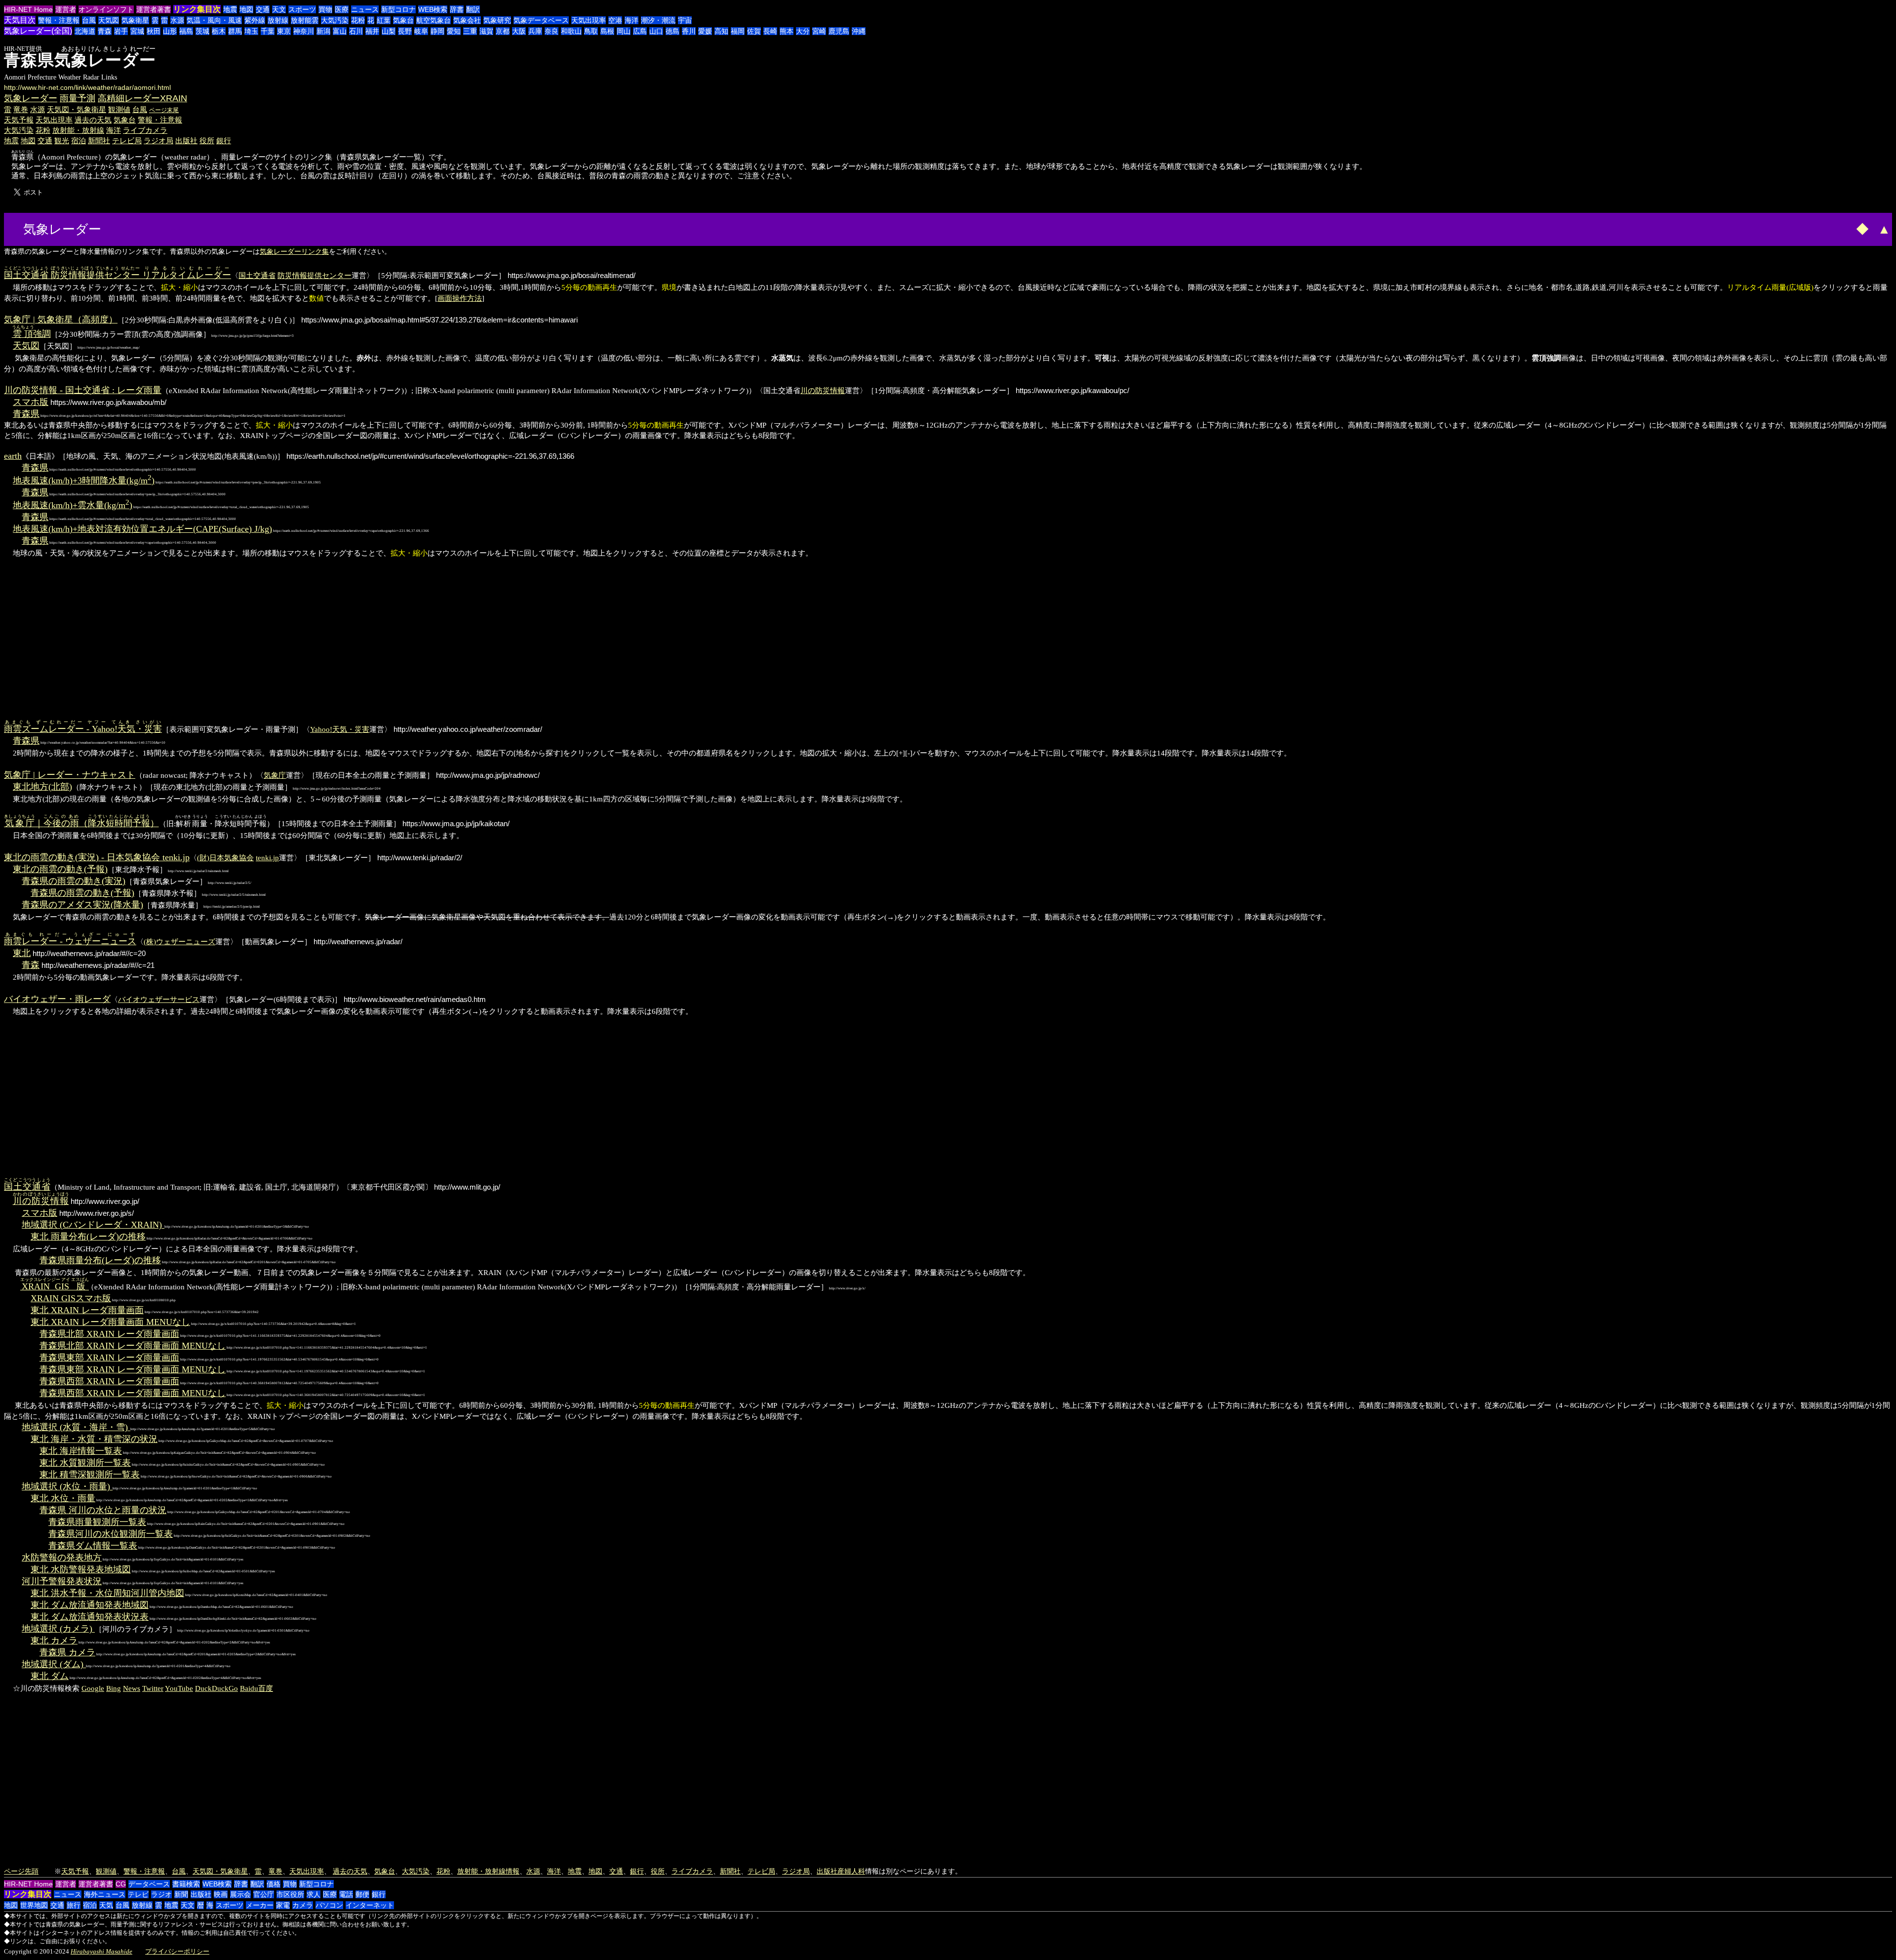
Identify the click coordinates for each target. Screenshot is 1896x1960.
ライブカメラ (145, 130)
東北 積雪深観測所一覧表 (90, 1475)
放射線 (278, 20)
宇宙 (685, 20)
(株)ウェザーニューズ (179, 941)
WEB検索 (433, 9)
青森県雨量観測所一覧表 (97, 1522)
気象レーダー (31, 98)
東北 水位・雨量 (63, 1498)
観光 (62, 140)
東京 (284, 31)
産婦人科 (851, 1871)
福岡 (738, 31)
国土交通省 (257, 275)
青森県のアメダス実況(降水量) (82, 905)
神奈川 (304, 31)
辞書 (457, 9)
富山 (340, 31)
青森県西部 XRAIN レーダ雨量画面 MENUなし (133, 1393)
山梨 (389, 31)
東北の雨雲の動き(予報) (60, 869)
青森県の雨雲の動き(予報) (82, 893)
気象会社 (467, 20)
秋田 (154, 31)
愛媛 (705, 31)
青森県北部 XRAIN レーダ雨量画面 (109, 1334)
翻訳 (473, 9)
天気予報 (19, 120)
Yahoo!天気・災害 (340, 729)
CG (121, 1884)
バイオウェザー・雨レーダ (57, 999)
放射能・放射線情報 (488, 1871)
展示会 (240, 1894)
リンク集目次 (197, 9)
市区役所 (290, 1894)
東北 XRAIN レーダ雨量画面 (87, 1310)
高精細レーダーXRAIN (142, 98)
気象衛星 (135, 20)
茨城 (202, 31)
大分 (803, 31)
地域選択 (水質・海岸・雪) (76, 1427)
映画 (221, 1894)
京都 (503, 31)
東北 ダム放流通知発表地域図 (90, 1605)
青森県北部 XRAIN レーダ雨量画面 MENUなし (133, 1346)
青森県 (26, 414)
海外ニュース (105, 1894)
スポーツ (302, 9)
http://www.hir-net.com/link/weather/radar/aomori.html (87, 87)
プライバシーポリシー (177, 1951)
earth (13, 456)
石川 (356, 31)
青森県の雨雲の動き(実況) (74, 881)
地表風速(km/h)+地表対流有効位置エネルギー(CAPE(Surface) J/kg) (142, 529)
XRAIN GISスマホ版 (71, 1298)
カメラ (303, 1905)
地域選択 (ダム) (54, 1664)
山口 (656, 31)
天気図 (109, 20)
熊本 (787, 31)
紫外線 (255, 20)
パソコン (329, 1905)
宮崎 (819, 31)
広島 (640, 31)
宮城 (137, 31)
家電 (283, 1905)
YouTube (179, 1688)
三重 (470, 31)
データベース (149, 1884)
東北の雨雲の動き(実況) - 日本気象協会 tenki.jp (97, 857)
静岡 (437, 31)
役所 (207, 140)
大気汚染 (335, 20)
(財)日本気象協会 (225, 858)
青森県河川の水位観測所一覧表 (111, 1534)
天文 (279, 9)
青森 (105, 31)
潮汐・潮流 (658, 20)
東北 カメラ (54, 1640)
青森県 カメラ (67, 1652)
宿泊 (79, 140)
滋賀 (486, 31)
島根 (607, 31)
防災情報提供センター (315, 275)
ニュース (365, 9)
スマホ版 (31, 402)
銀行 (224, 140)
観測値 (119, 109)
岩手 (121, 31)
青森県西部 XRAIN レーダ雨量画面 (109, 1381)
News (132, 1688)
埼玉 (251, 31)
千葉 (268, 31)
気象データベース (541, 20)
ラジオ (161, 1894)
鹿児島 (839, 31)
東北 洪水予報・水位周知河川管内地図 (107, 1593)
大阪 (519, 31)
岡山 (624, 31)
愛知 (454, 31)
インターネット (370, 1905)
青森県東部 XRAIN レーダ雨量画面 (109, 1358)
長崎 (770, 31)
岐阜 (421, 31)
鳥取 (591, 31)
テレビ (138, 1894)
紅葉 (384, 20)
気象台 (403, 20)
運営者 (66, 9)
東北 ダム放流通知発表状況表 (90, 1617)
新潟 (323, 31)
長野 (405, 31)
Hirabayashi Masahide (101, 1951)
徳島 (672, 31)
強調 (32, 334)
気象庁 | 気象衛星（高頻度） (61, 320)
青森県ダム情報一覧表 (93, 1546)
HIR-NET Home (28, 9)
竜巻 (21, 109)
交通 (263, 9)
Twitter (153, 1688)
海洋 (632, 20)
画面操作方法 (460, 298)
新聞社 (99, 140)
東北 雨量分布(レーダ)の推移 (88, 1237)
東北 (22, 953)
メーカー (260, 1905)
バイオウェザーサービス (159, 999)
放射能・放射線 (78, 130)
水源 (177, 20)
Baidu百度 (257, 1688)
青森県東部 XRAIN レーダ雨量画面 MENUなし (133, 1369)
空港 (615, 20)
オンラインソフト (106, 9)
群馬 (235, 31)
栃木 (219, 31)
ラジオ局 (158, 140)
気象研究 (497, 20)
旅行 (74, 1905)
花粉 (358, 20)
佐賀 (754, 31)
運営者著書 (154, 9)
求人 (314, 1894)
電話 (346, 1894)
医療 (342, 9)
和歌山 (571, 31)
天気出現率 (589, 20)
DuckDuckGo (217, 1688)
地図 (246, 9)
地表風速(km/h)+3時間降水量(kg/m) (84, 480)
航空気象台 (434, 20)
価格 (274, 1884)
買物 (325, 9)
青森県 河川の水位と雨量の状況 (103, 1510)
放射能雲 (305, 20)
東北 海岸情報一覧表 (81, 1451)
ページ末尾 (164, 110)
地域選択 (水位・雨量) (67, 1486)
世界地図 (34, 1905)
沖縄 (859, 31)
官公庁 (264, 1894)
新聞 (181, 1894)
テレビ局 (127, 140)
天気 (106, 1905)
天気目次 (20, 20)
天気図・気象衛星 (77, 109)
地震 (230, 9)
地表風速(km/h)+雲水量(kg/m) (73, 505)
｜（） (81, 823)
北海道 (85, 31)
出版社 (186, 140)
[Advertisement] (141, 228)
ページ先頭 (21, 1871)
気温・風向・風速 (214, 20)
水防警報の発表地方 (62, 1558)
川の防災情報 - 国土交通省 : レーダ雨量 (83, 390)
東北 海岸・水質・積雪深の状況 (94, 1439)
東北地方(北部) (42, 787)
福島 (186, 31)
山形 (170, 31)
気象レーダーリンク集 (294, 251)
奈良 (552, 31)
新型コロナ (398, 9)
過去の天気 (93, 120)
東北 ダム (50, 1676)
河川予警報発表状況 (62, 1581)
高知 (721, 31)
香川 (689, 31)
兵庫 (535, 31)
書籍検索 (186, 1884)
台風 (89, 20)
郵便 (362, 1894)
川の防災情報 (823, 390)
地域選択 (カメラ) (58, 1629)
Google (93, 1688)
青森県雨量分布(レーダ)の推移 (100, 1260)
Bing (114, 1688)
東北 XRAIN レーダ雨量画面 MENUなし (110, 1322)
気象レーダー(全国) (38, 31)
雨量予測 (78, 98)
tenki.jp (267, 858)
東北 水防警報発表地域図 (81, 1569)
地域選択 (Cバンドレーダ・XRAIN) (93, 1225)
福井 (372, 31)
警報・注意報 (59, 20)
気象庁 (275, 775)
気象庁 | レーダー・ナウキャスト (70, 775)
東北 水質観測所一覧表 (85, 1463)
